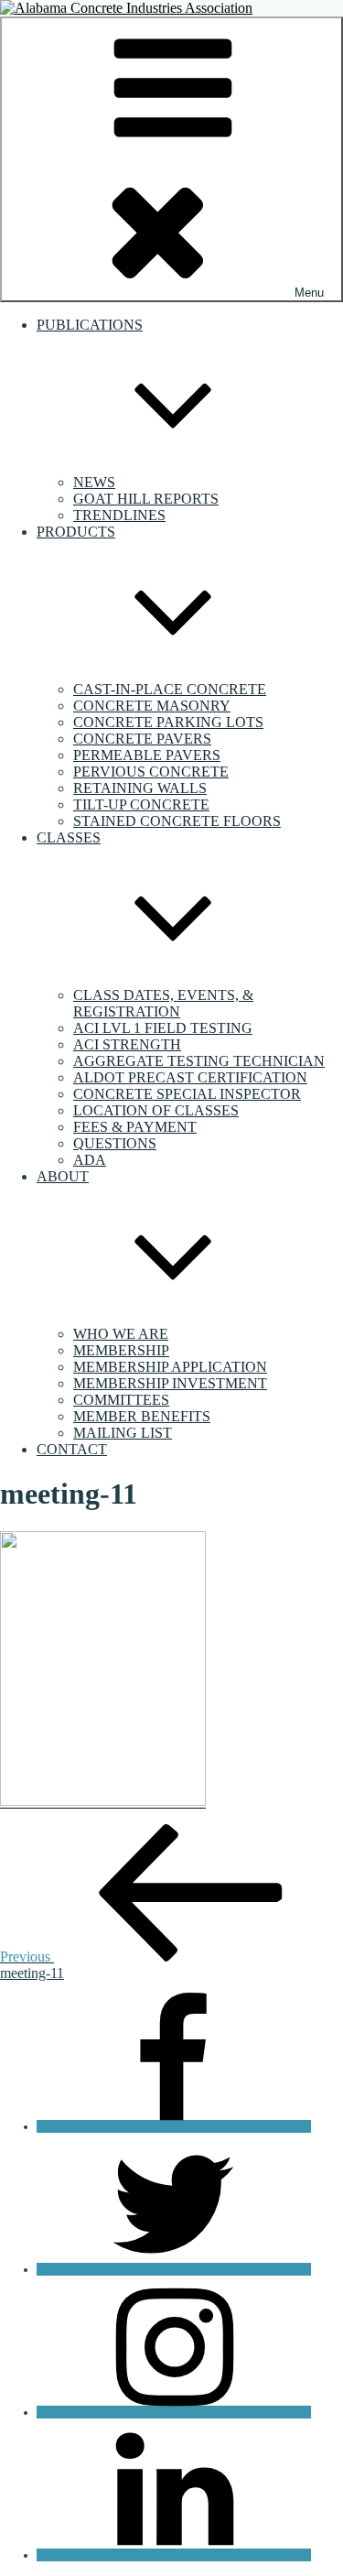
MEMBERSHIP (121, 1350)
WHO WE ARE (121, 1334)
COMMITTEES (121, 1400)
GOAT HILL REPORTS (146, 499)
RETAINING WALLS (140, 788)
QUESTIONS (115, 1143)
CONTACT (72, 1449)
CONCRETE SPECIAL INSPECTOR (187, 1094)
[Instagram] (174, 2412)
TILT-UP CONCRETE (141, 804)
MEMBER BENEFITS (142, 1416)
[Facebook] (174, 2126)
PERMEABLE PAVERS (147, 755)
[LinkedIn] (174, 2555)
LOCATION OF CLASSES (156, 1110)
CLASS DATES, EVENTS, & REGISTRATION (163, 1003)
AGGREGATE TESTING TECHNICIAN (199, 1061)
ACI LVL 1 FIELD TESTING (163, 1028)
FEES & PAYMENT (135, 1127)
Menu (309, 293)
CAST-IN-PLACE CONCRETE (170, 689)
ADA (90, 1160)
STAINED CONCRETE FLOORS (177, 821)
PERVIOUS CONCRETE (151, 772)
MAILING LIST (123, 1433)
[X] (174, 2269)
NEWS (94, 482)
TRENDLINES (119, 515)
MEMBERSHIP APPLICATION (170, 1367)
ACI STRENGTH (127, 1044)
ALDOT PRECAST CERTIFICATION (190, 1077)
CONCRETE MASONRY (152, 706)
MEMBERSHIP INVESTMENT (170, 1383)
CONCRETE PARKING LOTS (168, 722)
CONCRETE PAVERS (142, 739)
